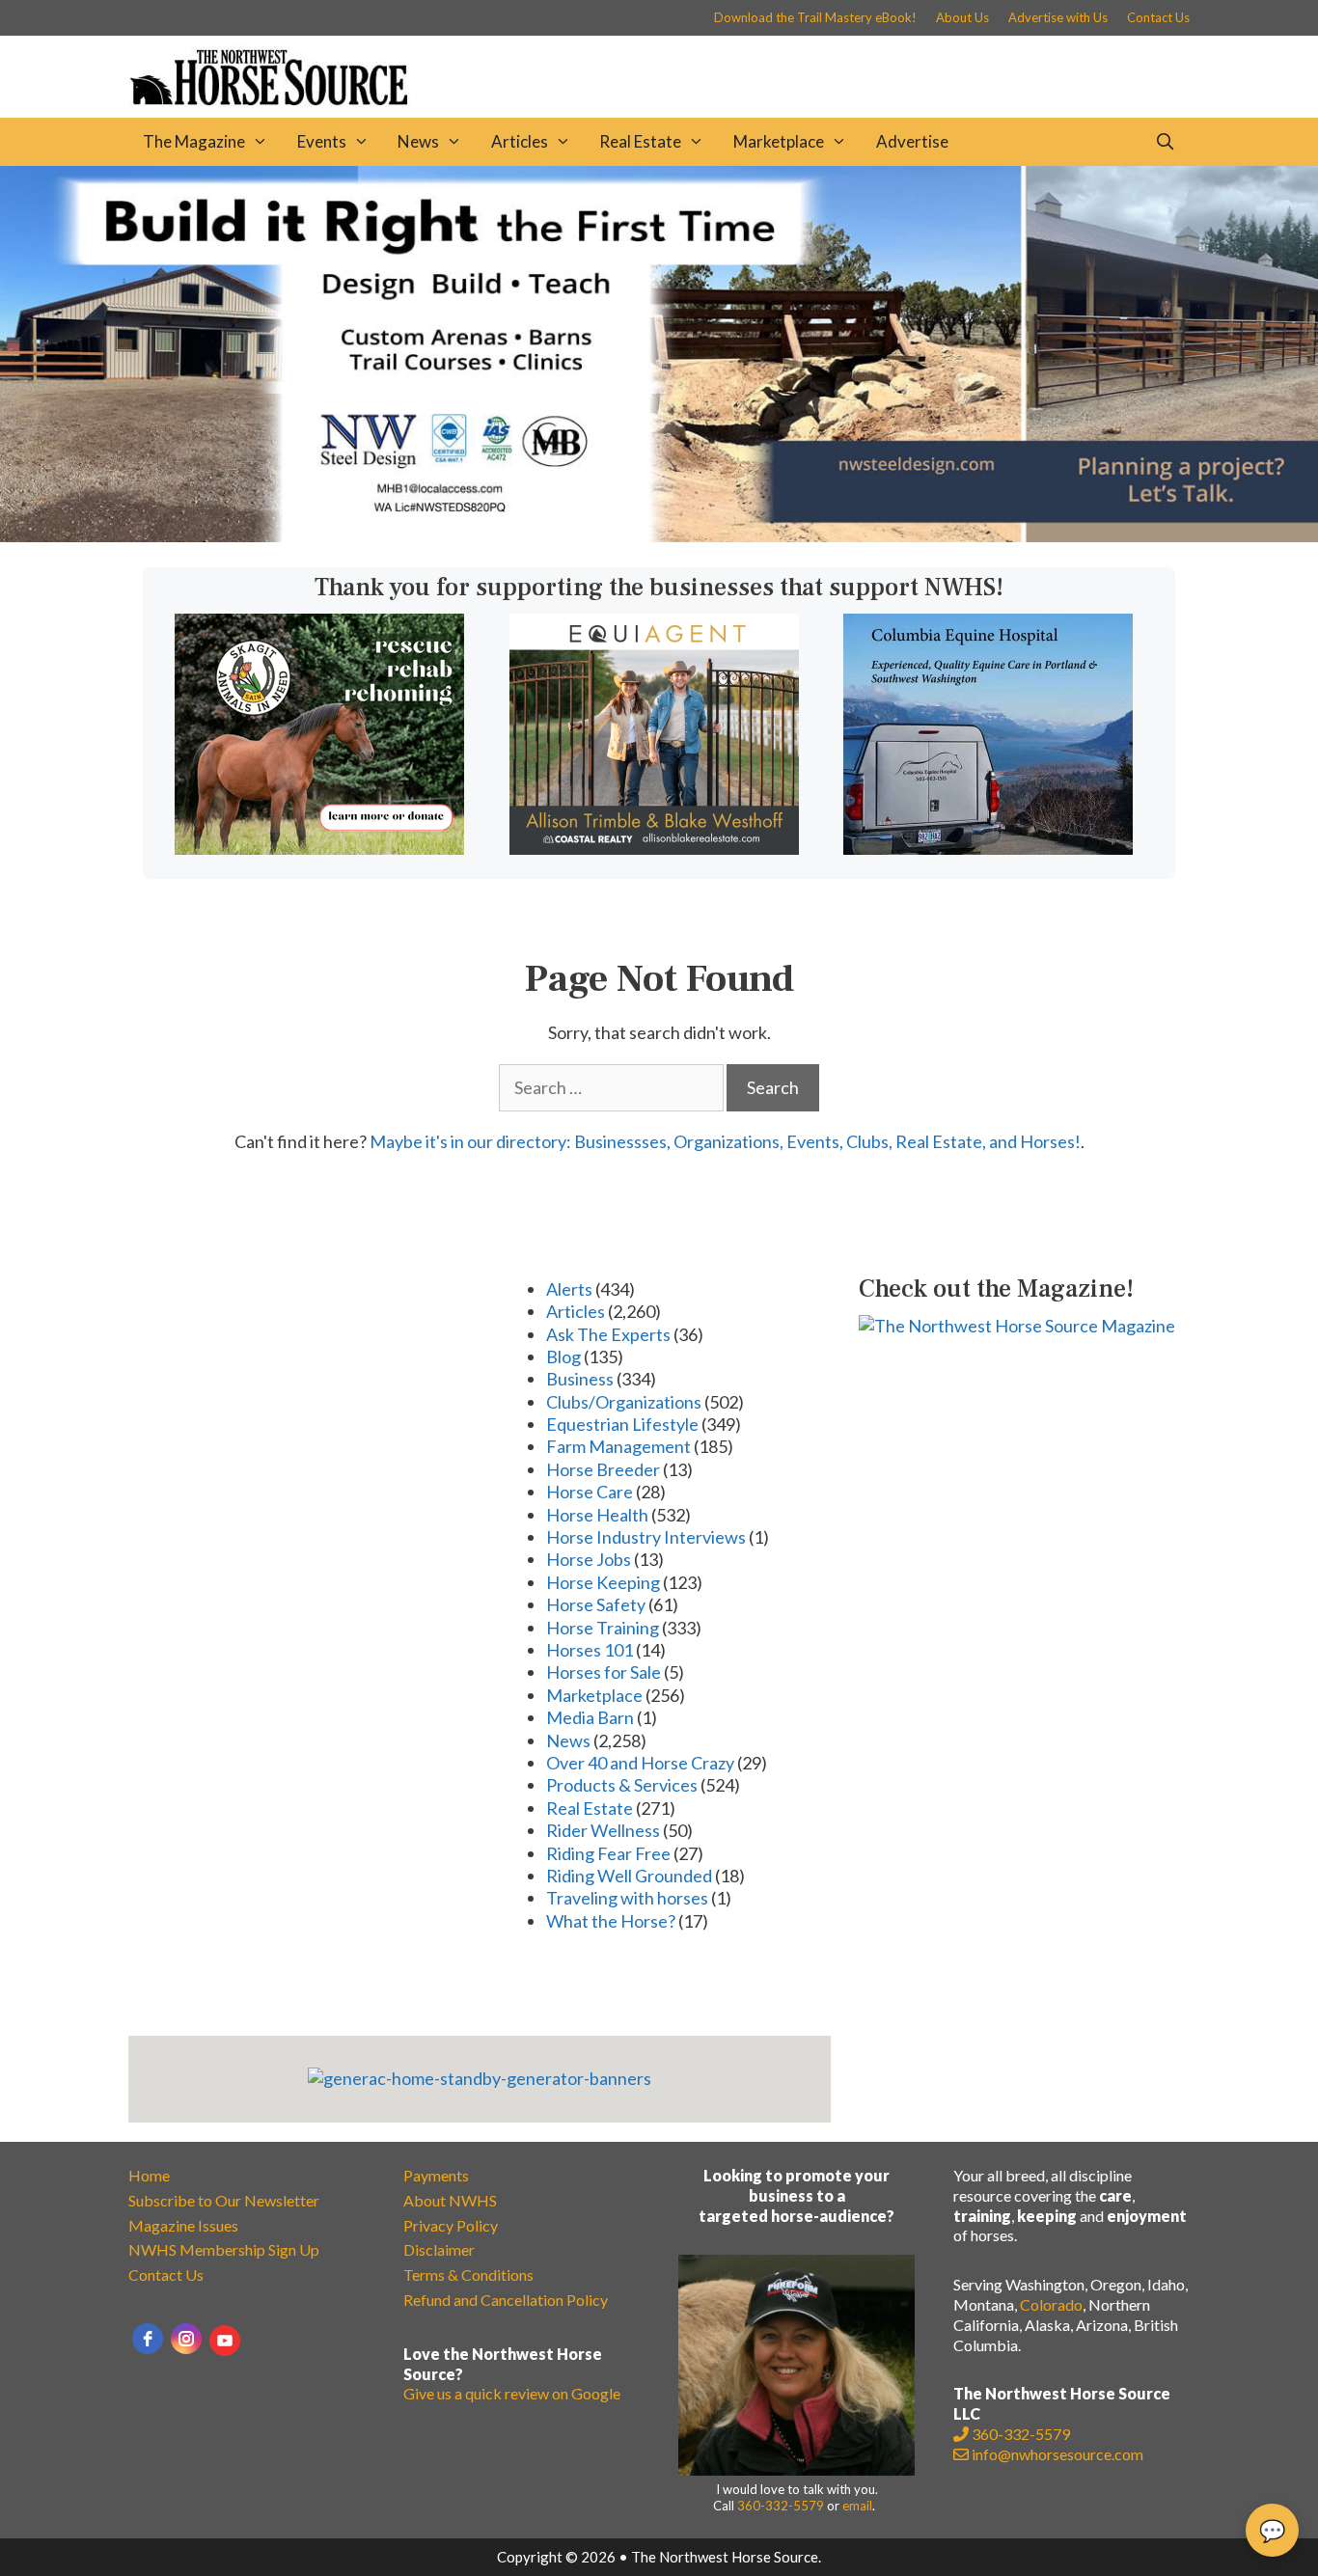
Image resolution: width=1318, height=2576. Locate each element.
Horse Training (603, 1628)
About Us (962, 17)
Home (149, 2175)
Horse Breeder (603, 1469)
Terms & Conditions (468, 2275)
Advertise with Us (1058, 17)
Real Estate (640, 141)
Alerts (569, 1289)
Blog (563, 1357)
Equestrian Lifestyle (622, 1424)
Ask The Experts (608, 1334)
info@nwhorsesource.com (1057, 2454)
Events (322, 141)
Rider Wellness (603, 1830)
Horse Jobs (589, 1559)
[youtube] (225, 2341)
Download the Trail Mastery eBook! (815, 17)
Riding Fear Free (608, 1853)
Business (580, 1379)
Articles (520, 141)
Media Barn (590, 1717)
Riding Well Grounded (629, 1876)
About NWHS (450, 2200)
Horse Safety (596, 1604)
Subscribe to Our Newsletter (224, 2200)
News (418, 141)
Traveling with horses (627, 1898)
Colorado (1051, 2304)
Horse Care (590, 1492)
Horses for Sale (604, 1672)
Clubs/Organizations (624, 1402)
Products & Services (622, 1785)
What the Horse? (611, 1921)
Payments (436, 2175)
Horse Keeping (603, 1582)
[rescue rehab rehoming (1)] (319, 848)
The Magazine (194, 141)
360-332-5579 (781, 2506)
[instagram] (186, 2339)
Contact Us (1158, 17)
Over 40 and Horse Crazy (640, 1763)
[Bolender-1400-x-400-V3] (659, 535)
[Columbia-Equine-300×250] (988, 848)
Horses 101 (590, 1650)
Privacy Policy (451, 2225)
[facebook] (148, 2339)
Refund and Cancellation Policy (506, 2300)
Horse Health (597, 1515)
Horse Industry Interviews (646, 1537)
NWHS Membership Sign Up (224, 2249)
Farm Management (618, 1446)
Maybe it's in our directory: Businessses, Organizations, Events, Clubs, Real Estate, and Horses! (725, 1141)
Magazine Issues (183, 2225)
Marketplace (779, 141)
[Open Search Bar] (1165, 142)
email (857, 2506)
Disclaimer (439, 2249)
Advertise (912, 141)
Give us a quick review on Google (512, 2393)
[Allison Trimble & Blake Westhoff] (654, 848)
